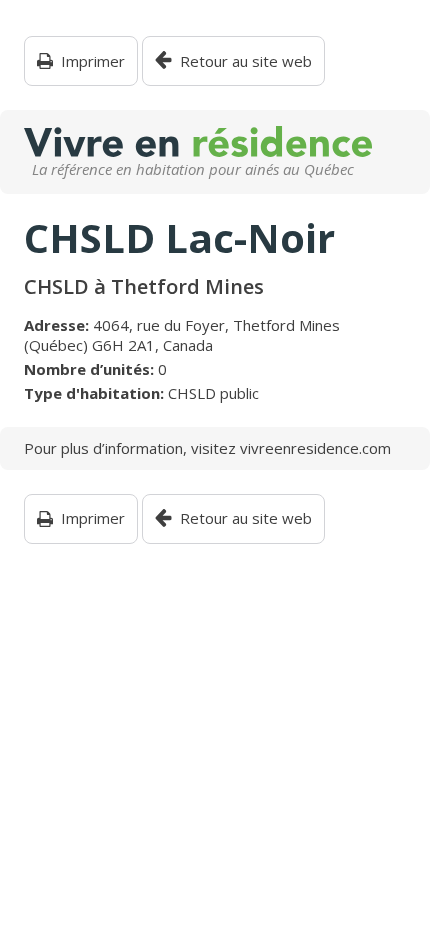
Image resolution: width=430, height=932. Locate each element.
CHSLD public (213, 393)
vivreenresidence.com (315, 448)
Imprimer (93, 61)
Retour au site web (246, 61)
